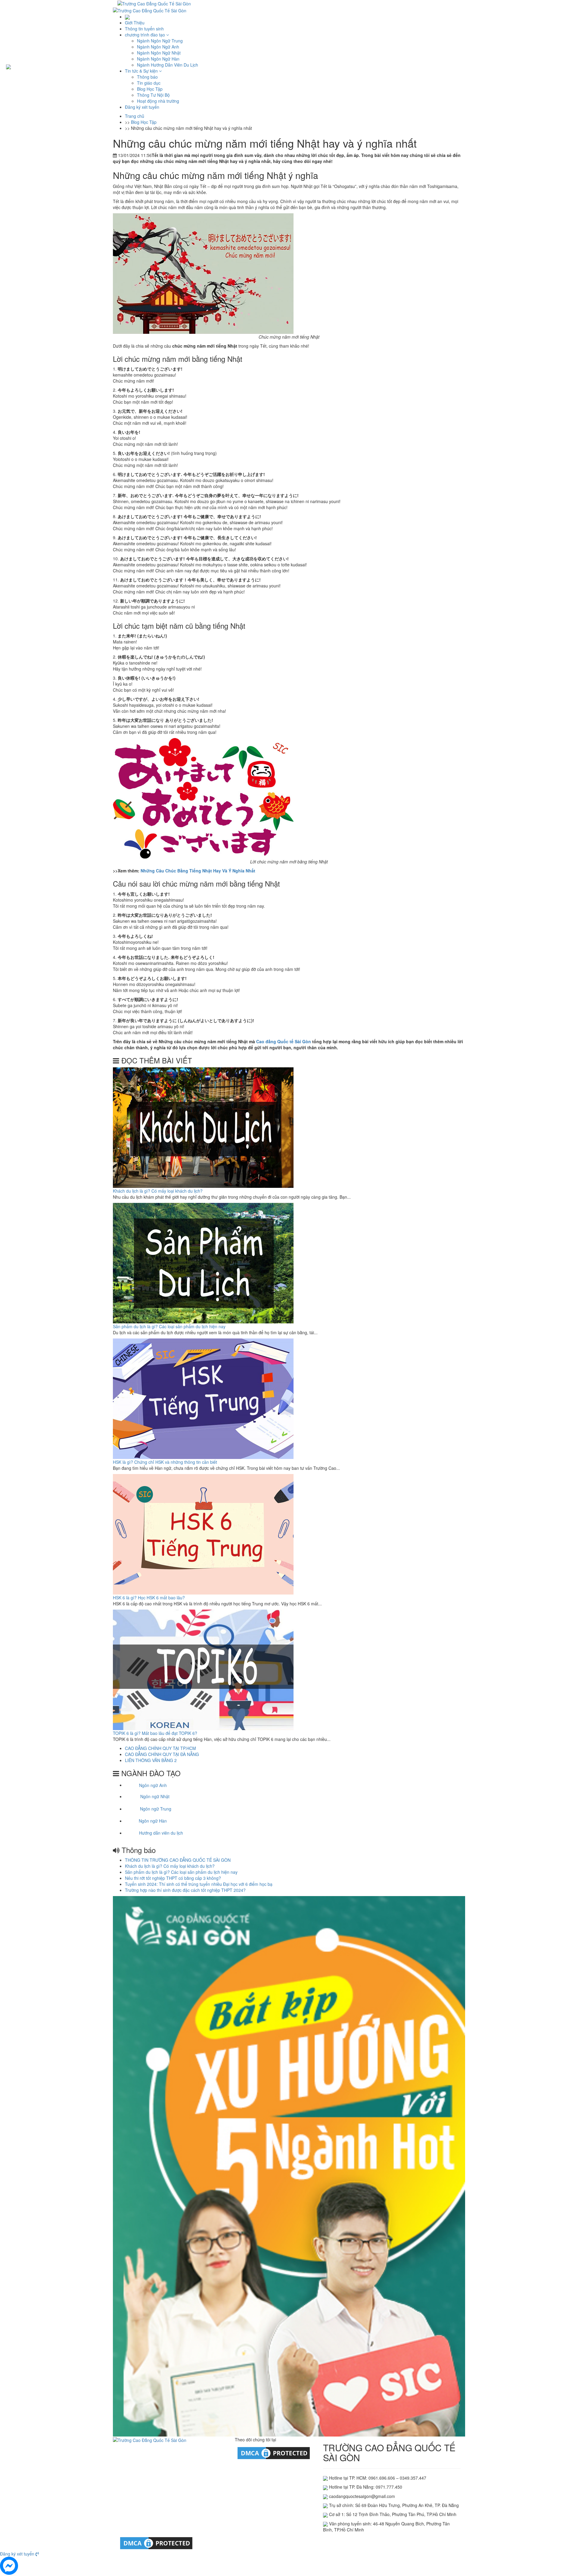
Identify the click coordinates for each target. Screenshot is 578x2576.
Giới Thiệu (135, 23)
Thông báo (147, 77)
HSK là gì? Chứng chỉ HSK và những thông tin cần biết (165, 1462)
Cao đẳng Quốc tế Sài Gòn (284, 1041)
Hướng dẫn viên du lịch (161, 1833)
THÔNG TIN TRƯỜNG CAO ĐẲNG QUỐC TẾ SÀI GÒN (178, 1860)
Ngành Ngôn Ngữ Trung (160, 41)
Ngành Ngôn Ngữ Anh (158, 47)
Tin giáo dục (149, 83)
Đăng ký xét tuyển (142, 107)
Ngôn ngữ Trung (156, 1809)
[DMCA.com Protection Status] (274, 2452)
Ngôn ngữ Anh (153, 1785)
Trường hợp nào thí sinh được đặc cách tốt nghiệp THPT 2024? (185, 1890)
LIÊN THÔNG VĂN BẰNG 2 (151, 1760)
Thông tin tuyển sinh (144, 29)
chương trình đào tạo (146, 35)
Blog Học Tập (150, 89)
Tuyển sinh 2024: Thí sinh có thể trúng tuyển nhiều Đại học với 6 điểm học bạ (199, 1884)
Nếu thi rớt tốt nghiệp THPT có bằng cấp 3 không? (173, 1878)
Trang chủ (135, 116)
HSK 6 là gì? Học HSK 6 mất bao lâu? (149, 1598)
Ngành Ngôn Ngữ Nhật (159, 53)
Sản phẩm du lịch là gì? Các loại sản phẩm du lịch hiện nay (169, 1326)
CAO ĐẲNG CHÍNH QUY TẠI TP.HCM (160, 1748)
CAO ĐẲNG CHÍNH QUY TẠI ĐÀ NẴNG (162, 1754)
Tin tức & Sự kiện (142, 71)
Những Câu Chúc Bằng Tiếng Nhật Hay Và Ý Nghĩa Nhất (198, 871)
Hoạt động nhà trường (158, 101)
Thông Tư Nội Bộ (153, 95)
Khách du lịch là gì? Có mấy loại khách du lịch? (158, 1191)
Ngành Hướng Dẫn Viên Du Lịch (168, 65)
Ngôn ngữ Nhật (155, 1796)
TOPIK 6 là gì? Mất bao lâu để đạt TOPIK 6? (155, 1733)
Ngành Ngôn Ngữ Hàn (158, 59)
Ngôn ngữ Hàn (153, 1821)
